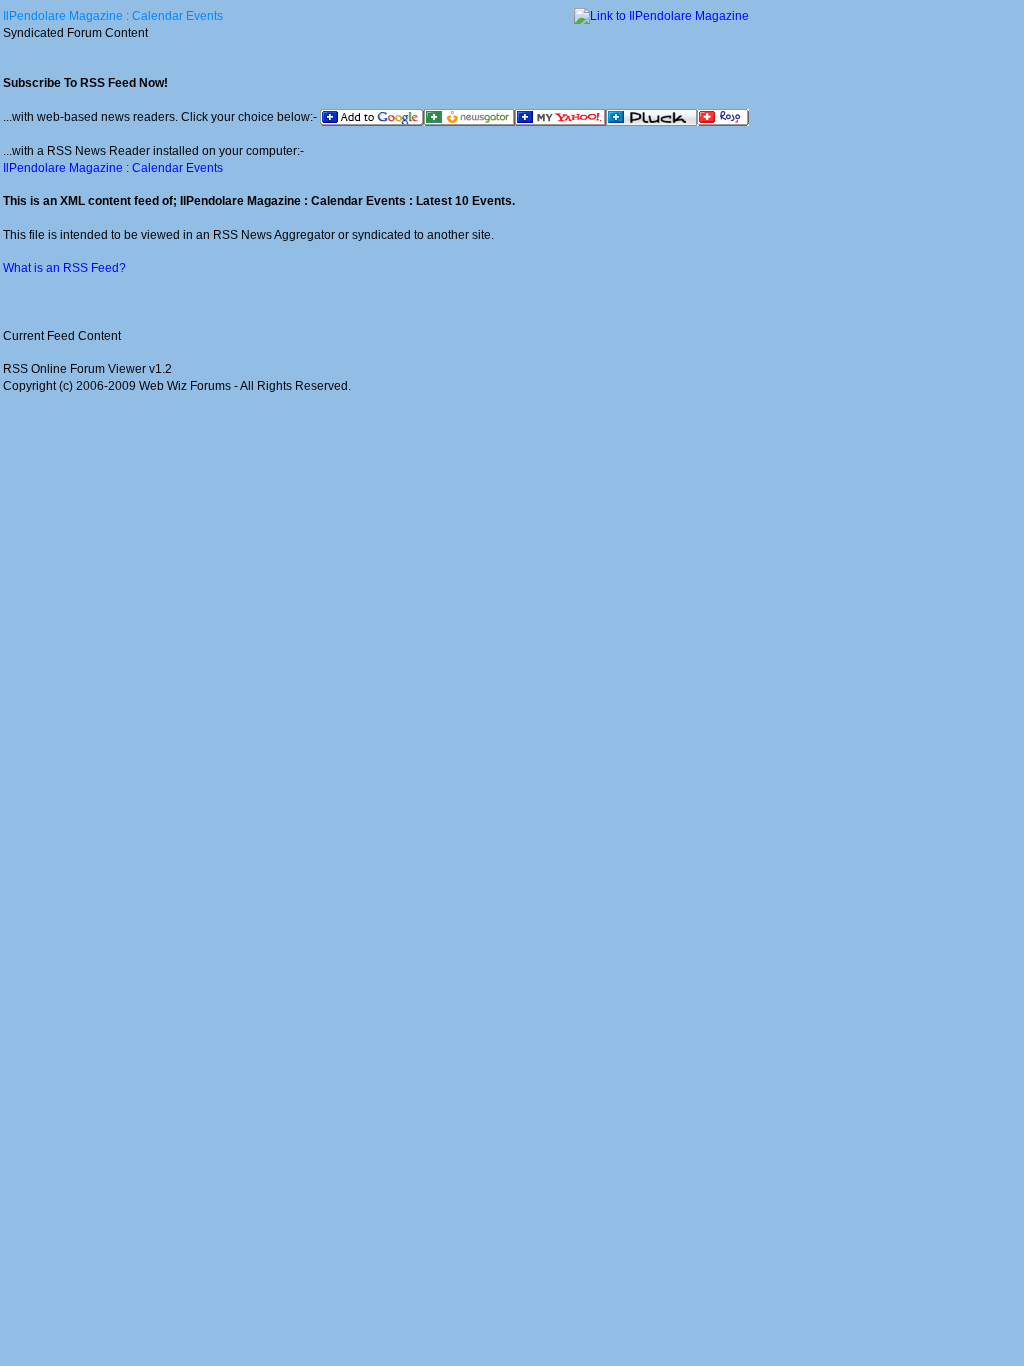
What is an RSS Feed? (64, 268)
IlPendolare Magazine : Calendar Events (113, 16)
